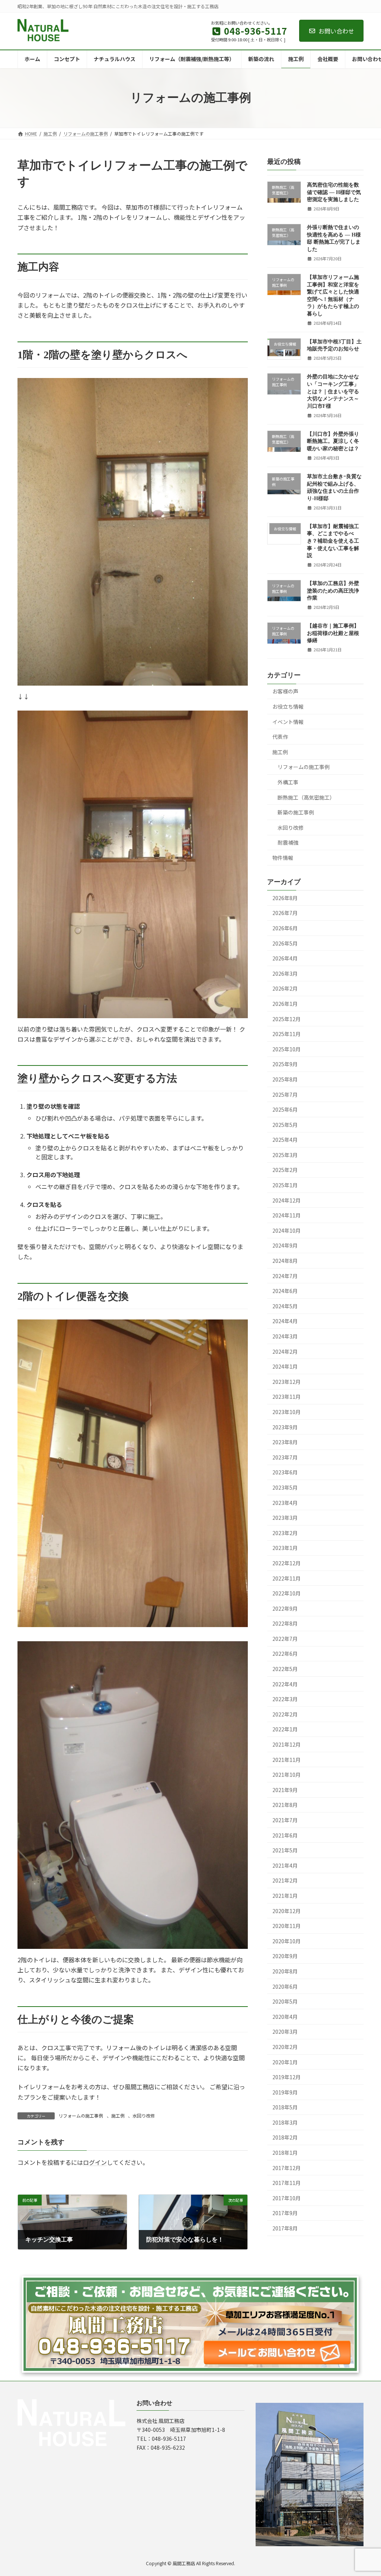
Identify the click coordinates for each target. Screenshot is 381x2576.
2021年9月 (285, 1789)
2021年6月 (285, 1835)
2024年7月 (285, 1276)
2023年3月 (285, 1518)
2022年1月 (285, 1729)
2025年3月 (285, 1154)
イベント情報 (288, 721)
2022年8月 (285, 1623)
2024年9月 (285, 1245)
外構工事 (288, 782)
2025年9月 (285, 1064)
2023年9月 (285, 1427)
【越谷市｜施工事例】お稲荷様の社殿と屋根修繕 (333, 633)
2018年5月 (285, 2107)
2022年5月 (285, 1669)
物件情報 (283, 858)
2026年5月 (285, 943)
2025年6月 (285, 1109)
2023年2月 (285, 1532)
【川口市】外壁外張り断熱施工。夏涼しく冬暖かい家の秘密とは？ (333, 441)
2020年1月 (285, 2062)
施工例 (118, 2116)
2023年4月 (285, 1502)
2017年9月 (285, 2213)
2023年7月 (285, 1457)
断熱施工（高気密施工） (306, 797)
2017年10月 (286, 2198)
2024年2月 (285, 1351)
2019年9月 (285, 2092)
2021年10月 (286, 1775)
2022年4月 (285, 1684)
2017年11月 (286, 2183)
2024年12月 (286, 1200)
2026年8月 (285, 898)
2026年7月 (285, 913)
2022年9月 (285, 1608)
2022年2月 (285, 1714)
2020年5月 (285, 2001)
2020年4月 (285, 2016)
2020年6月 (285, 1986)
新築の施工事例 (296, 812)
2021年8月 (285, 1805)
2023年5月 (285, 1487)
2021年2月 (285, 1880)
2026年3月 (285, 973)
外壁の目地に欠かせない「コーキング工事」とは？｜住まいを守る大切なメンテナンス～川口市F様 (333, 391)
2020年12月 (286, 1910)
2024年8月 (285, 1261)
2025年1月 (285, 1185)
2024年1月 (285, 1366)
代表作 (280, 737)
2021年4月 (285, 1865)
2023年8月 (285, 1442)
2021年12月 (286, 1744)
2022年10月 (286, 1593)
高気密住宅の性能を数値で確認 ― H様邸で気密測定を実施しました (334, 192)
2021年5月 (285, 1850)
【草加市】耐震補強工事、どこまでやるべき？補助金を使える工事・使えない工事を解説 (333, 541)
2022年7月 (285, 1638)
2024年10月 (286, 1230)
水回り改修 (144, 2116)
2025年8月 (285, 1079)
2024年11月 (286, 1215)
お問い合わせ (336, 31)
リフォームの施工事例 (81, 2116)
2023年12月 (286, 1381)
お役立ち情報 (288, 706)
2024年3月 (285, 1336)
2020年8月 (285, 1971)
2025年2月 (285, 1170)
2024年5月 (285, 1306)
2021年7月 (285, 1820)
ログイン (95, 2162)
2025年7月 (285, 1094)
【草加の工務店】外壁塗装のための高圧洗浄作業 (333, 591)
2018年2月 (285, 2137)
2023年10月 (286, 1412)
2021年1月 (285, 1896)
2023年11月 (286, 1397)
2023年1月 (285, 1548)
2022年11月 (286, 1578)
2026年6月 (285, 928)
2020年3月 (285, 2032)
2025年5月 (285, 1124)
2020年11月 (286, 1926)
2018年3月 (285, 2122)
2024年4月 (285, 1321)
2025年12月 (286, 1019)
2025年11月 (286, 1034)
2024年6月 (285, 1291)
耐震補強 (288, 842)
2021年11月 (286, 1759)
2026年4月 (285, 958)
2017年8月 (285, 2228)
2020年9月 (285, 1956)
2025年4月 (285, 1140)
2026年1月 (285, 1004)
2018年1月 (285, 2153)
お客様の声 (285, 691)
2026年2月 (285, 988)
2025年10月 (286, 1049)
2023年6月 (285, 1472)
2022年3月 (285, 1699)
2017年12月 (286, 2167)
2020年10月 (286, 1941)
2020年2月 (285, 2047)
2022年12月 (286, 1563)
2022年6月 (285, 1654)
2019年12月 (286, 2077)
